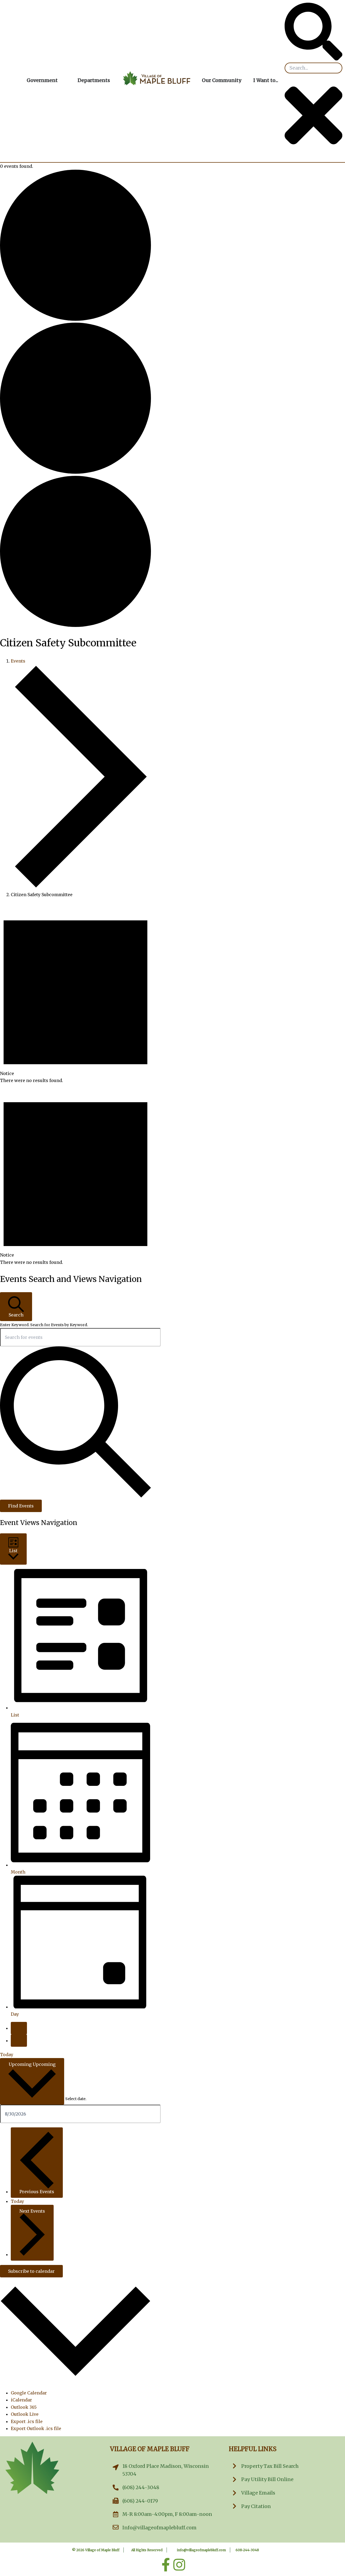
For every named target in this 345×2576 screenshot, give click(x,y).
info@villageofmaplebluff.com (201, 2550)
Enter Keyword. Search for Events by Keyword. (44, 1325)
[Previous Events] (19, 2028)
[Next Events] (19, 2041)
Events (18, 661)
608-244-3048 (247, 2550)
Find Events (21, 1506)
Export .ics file (27, 2421)
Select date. (76, 2099)
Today (7, 2055)
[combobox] (313, 68)
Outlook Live (25, 2414)
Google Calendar (29, 2393)
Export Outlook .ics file (36, 2428)
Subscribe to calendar (31, 2271)
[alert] (75, 993)
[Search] (313, 59)
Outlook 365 (24, 2407)
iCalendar (21, 2400)
